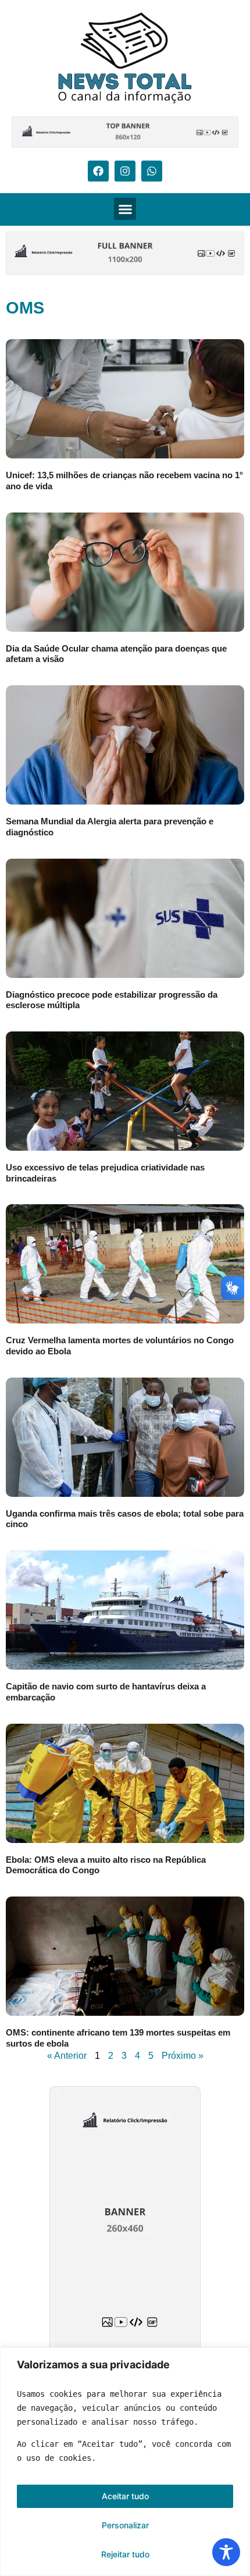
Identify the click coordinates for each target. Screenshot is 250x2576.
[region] (125, 2462)
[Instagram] (125, 171)
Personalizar (125, 2525)
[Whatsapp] (152, 171)
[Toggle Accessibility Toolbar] (226, 2552)
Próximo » (183, 2056)
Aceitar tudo (125, 2496)
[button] (125, 209)
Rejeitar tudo (125, 2554)
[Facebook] (98, 171)
